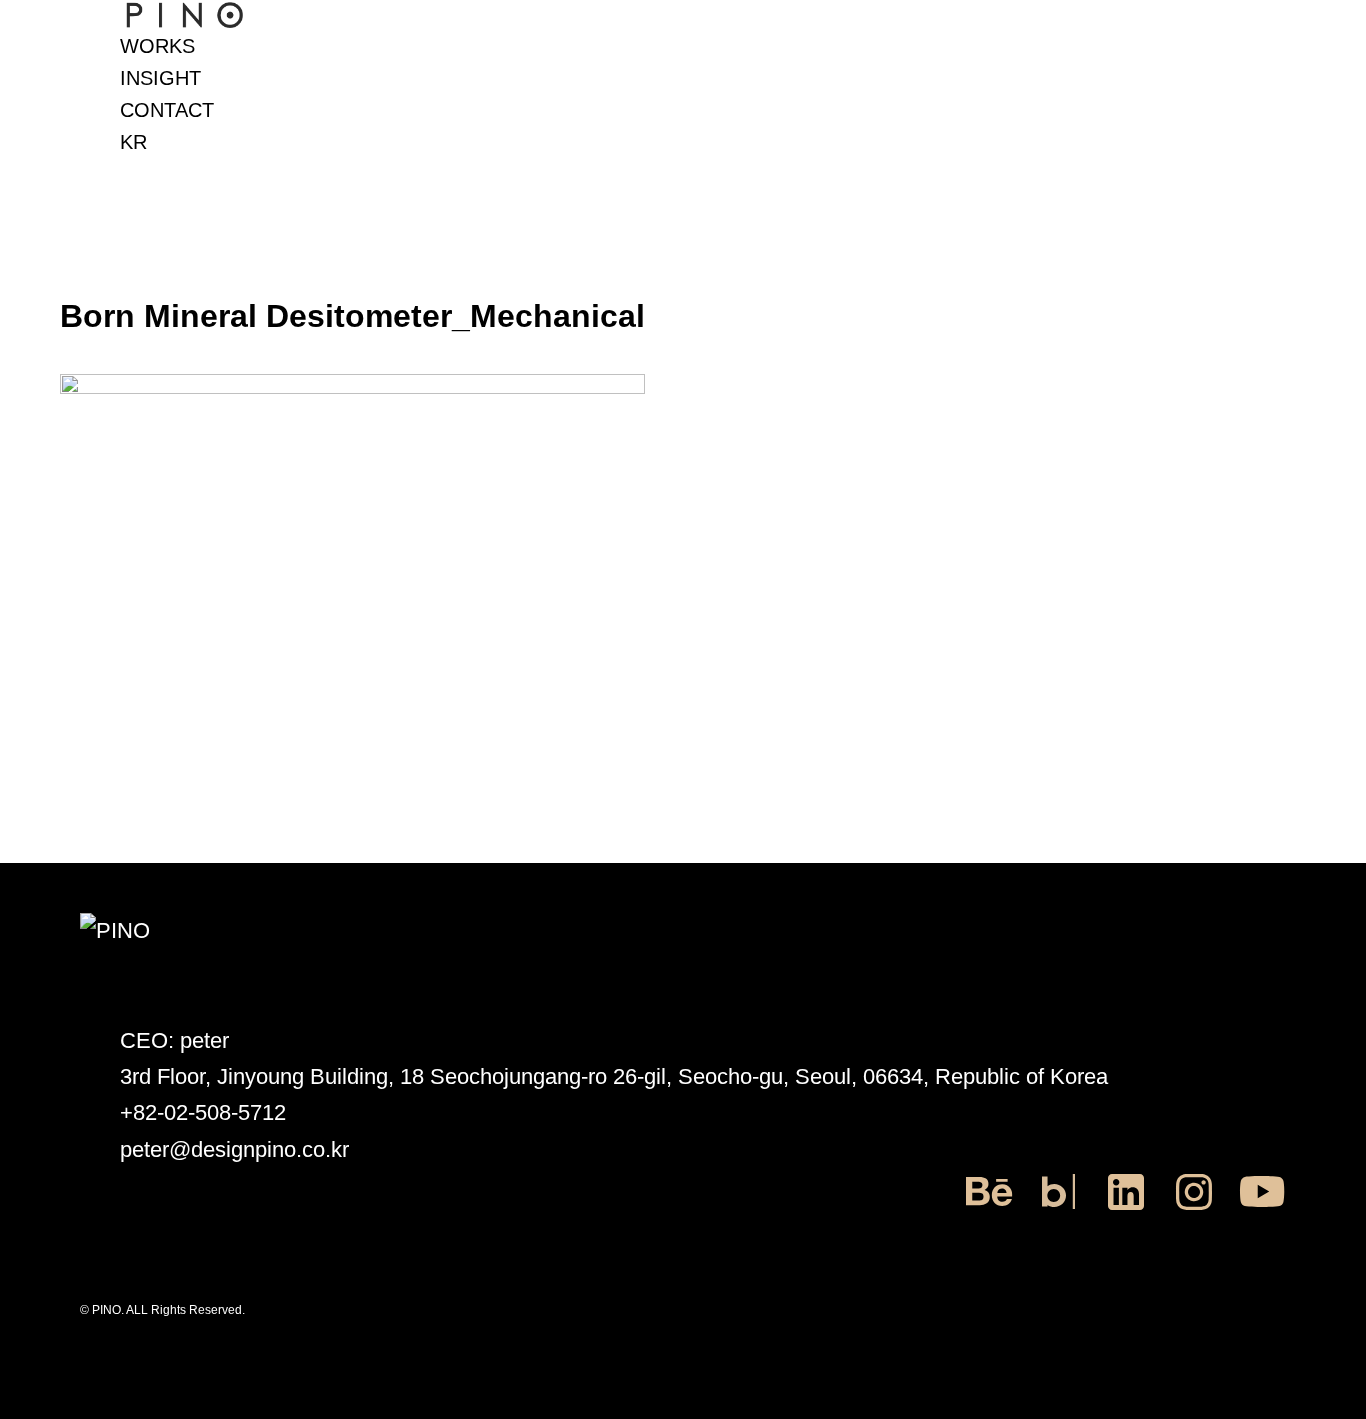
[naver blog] (1058, 1210)
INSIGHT (160, 78)
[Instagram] (1194, 1210)
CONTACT (167, 110)
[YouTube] (1262, 1210)
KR (133, 142)
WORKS (157, 46)
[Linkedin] (1126, 1210)
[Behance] (990, 1210)
